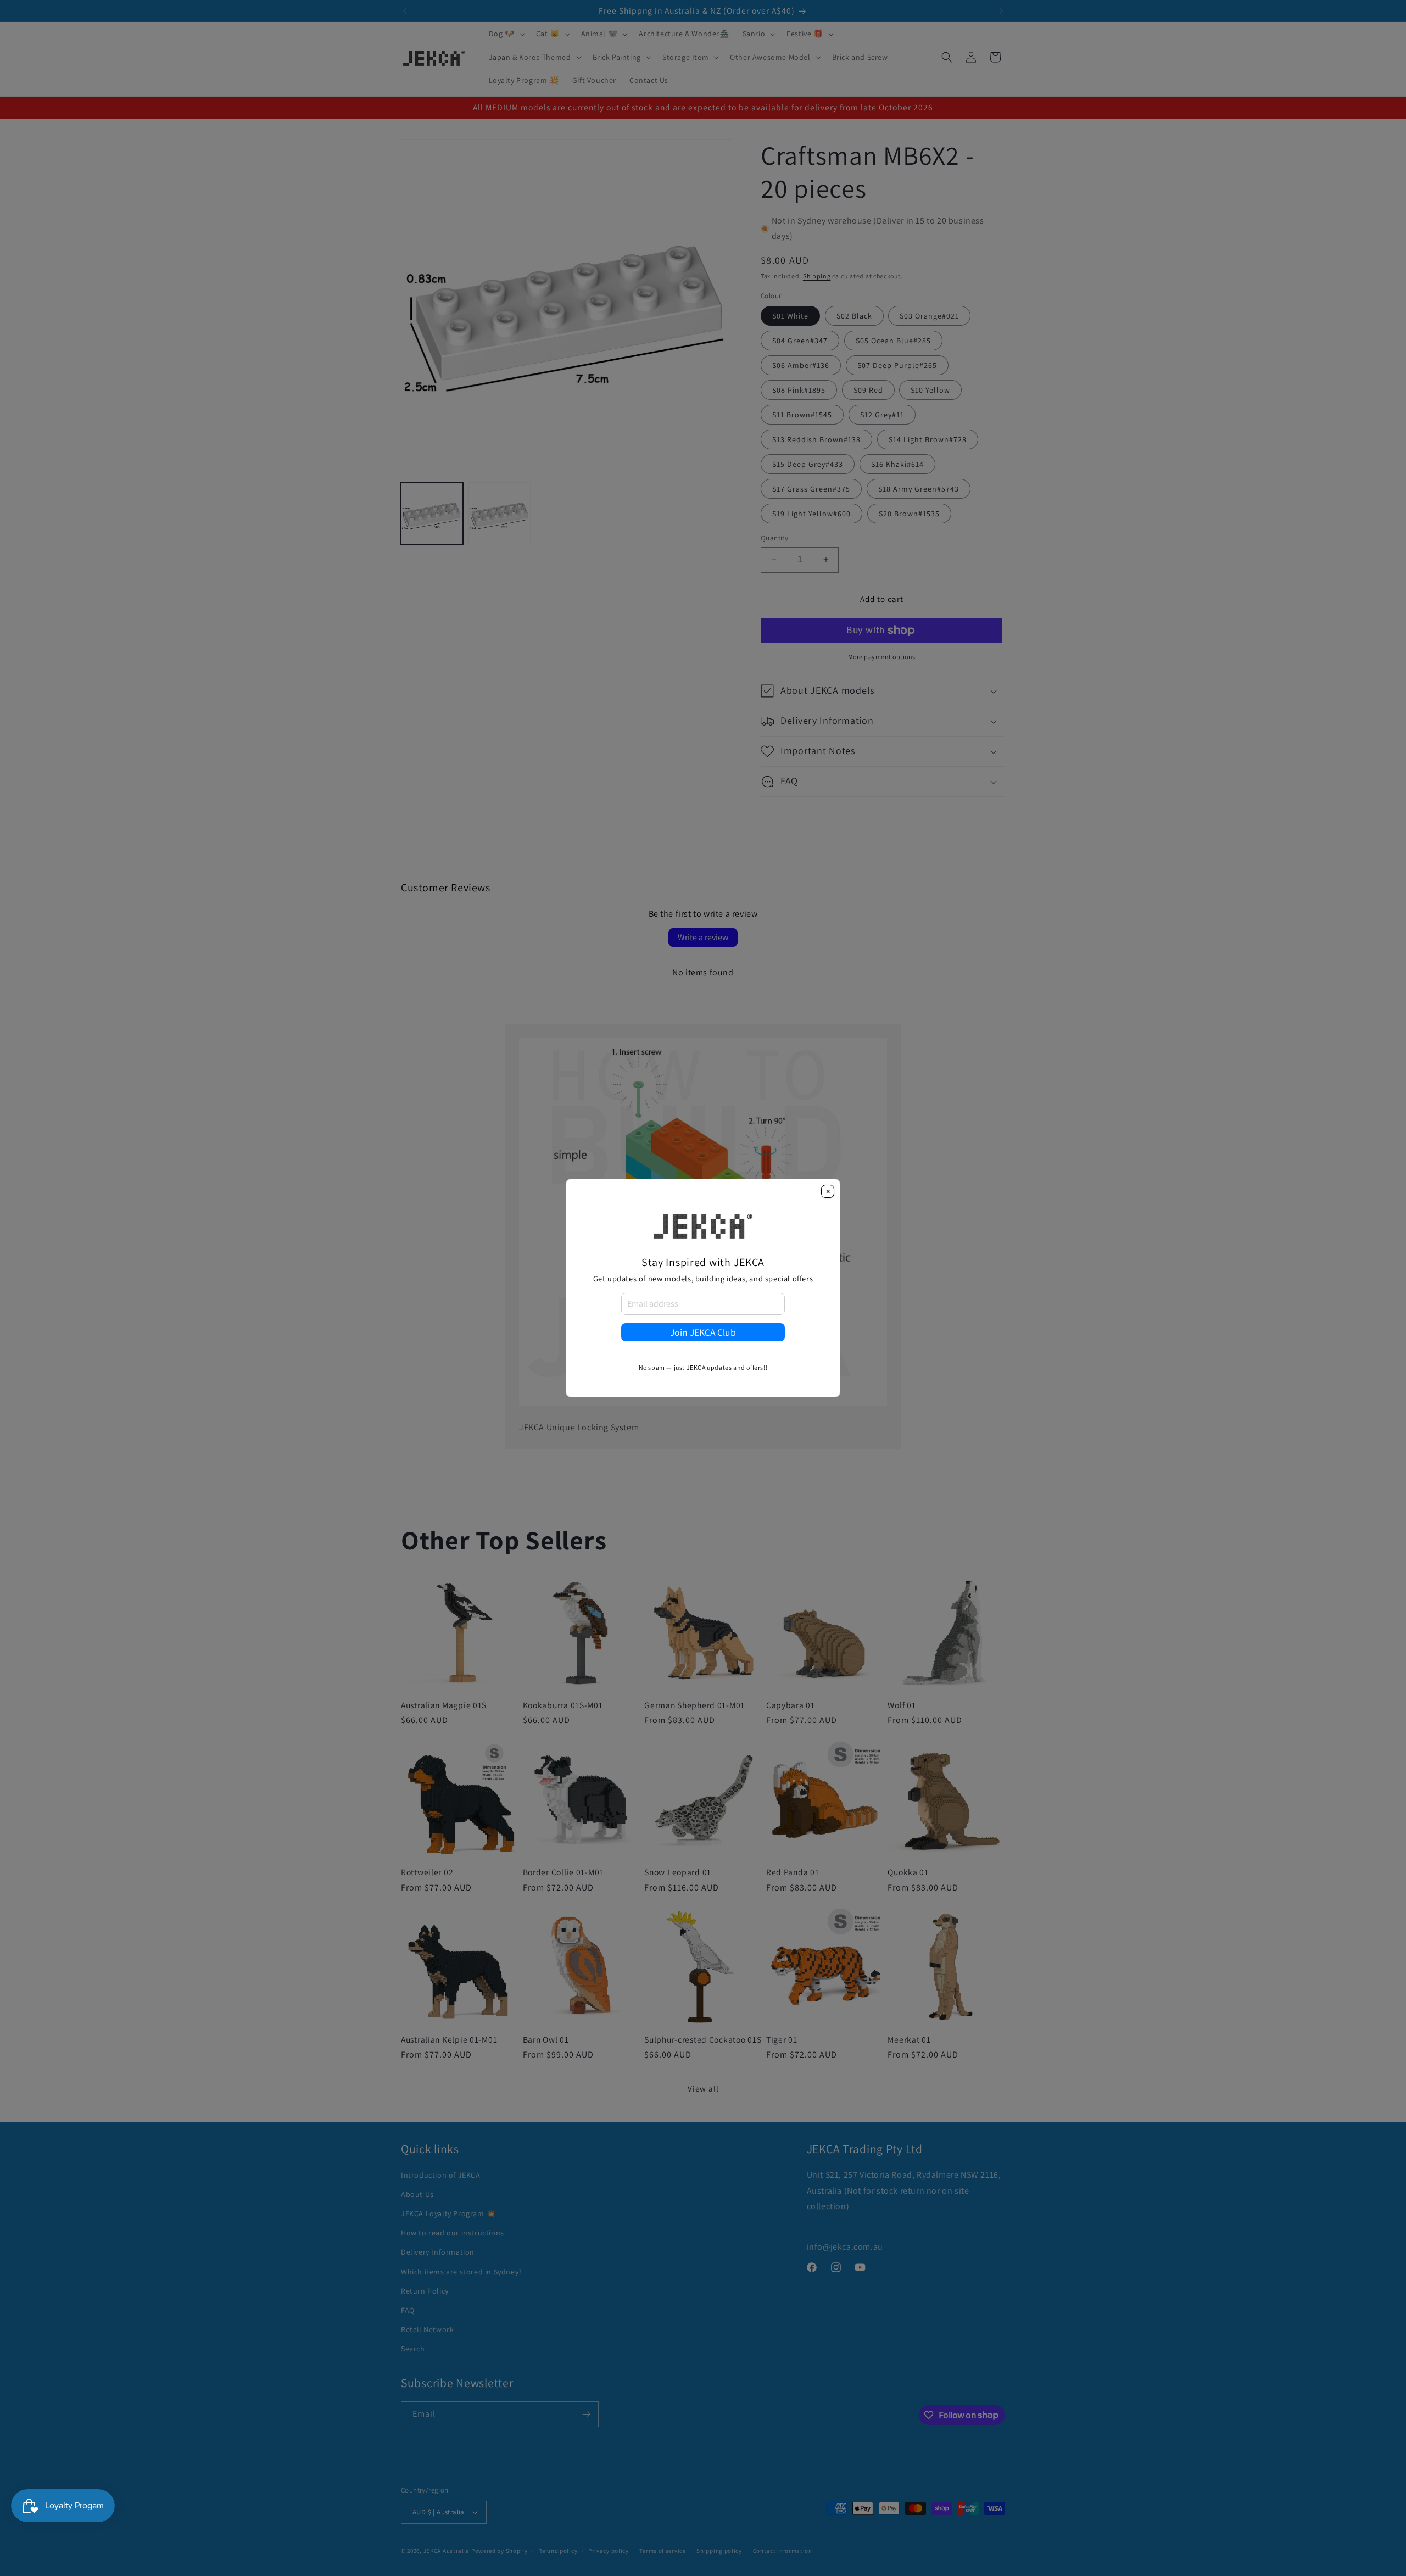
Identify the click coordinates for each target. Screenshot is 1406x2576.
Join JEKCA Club (703, 1332)
